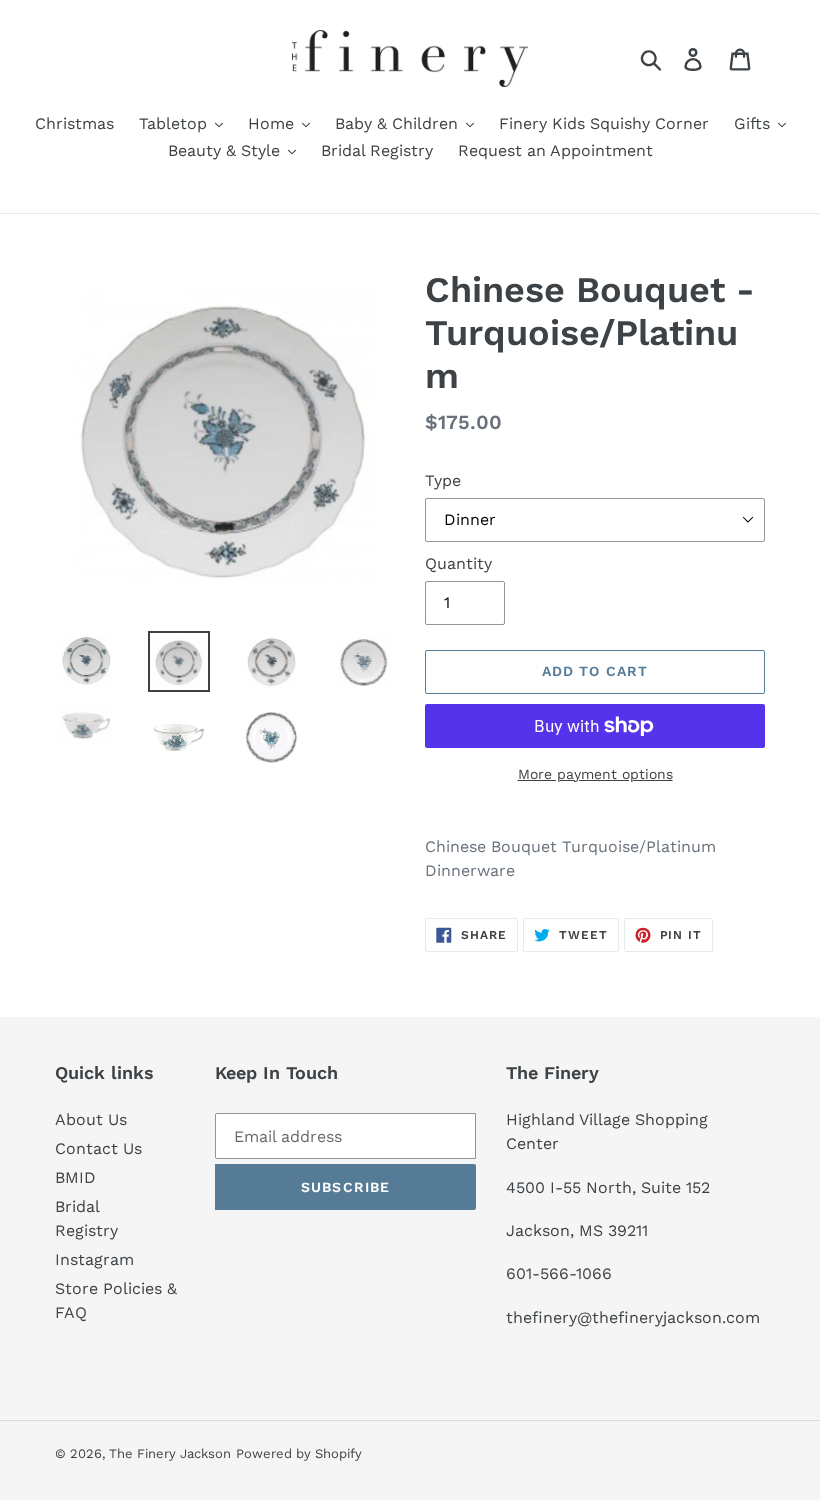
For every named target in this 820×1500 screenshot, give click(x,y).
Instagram (94, 1259)
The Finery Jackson (170, 1453)
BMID (75, 1177)
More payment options (595, 774)
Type (443, 480)
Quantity (458, 563)
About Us (91, 1119)
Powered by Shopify (299, 1453)
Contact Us (98, 1148)
